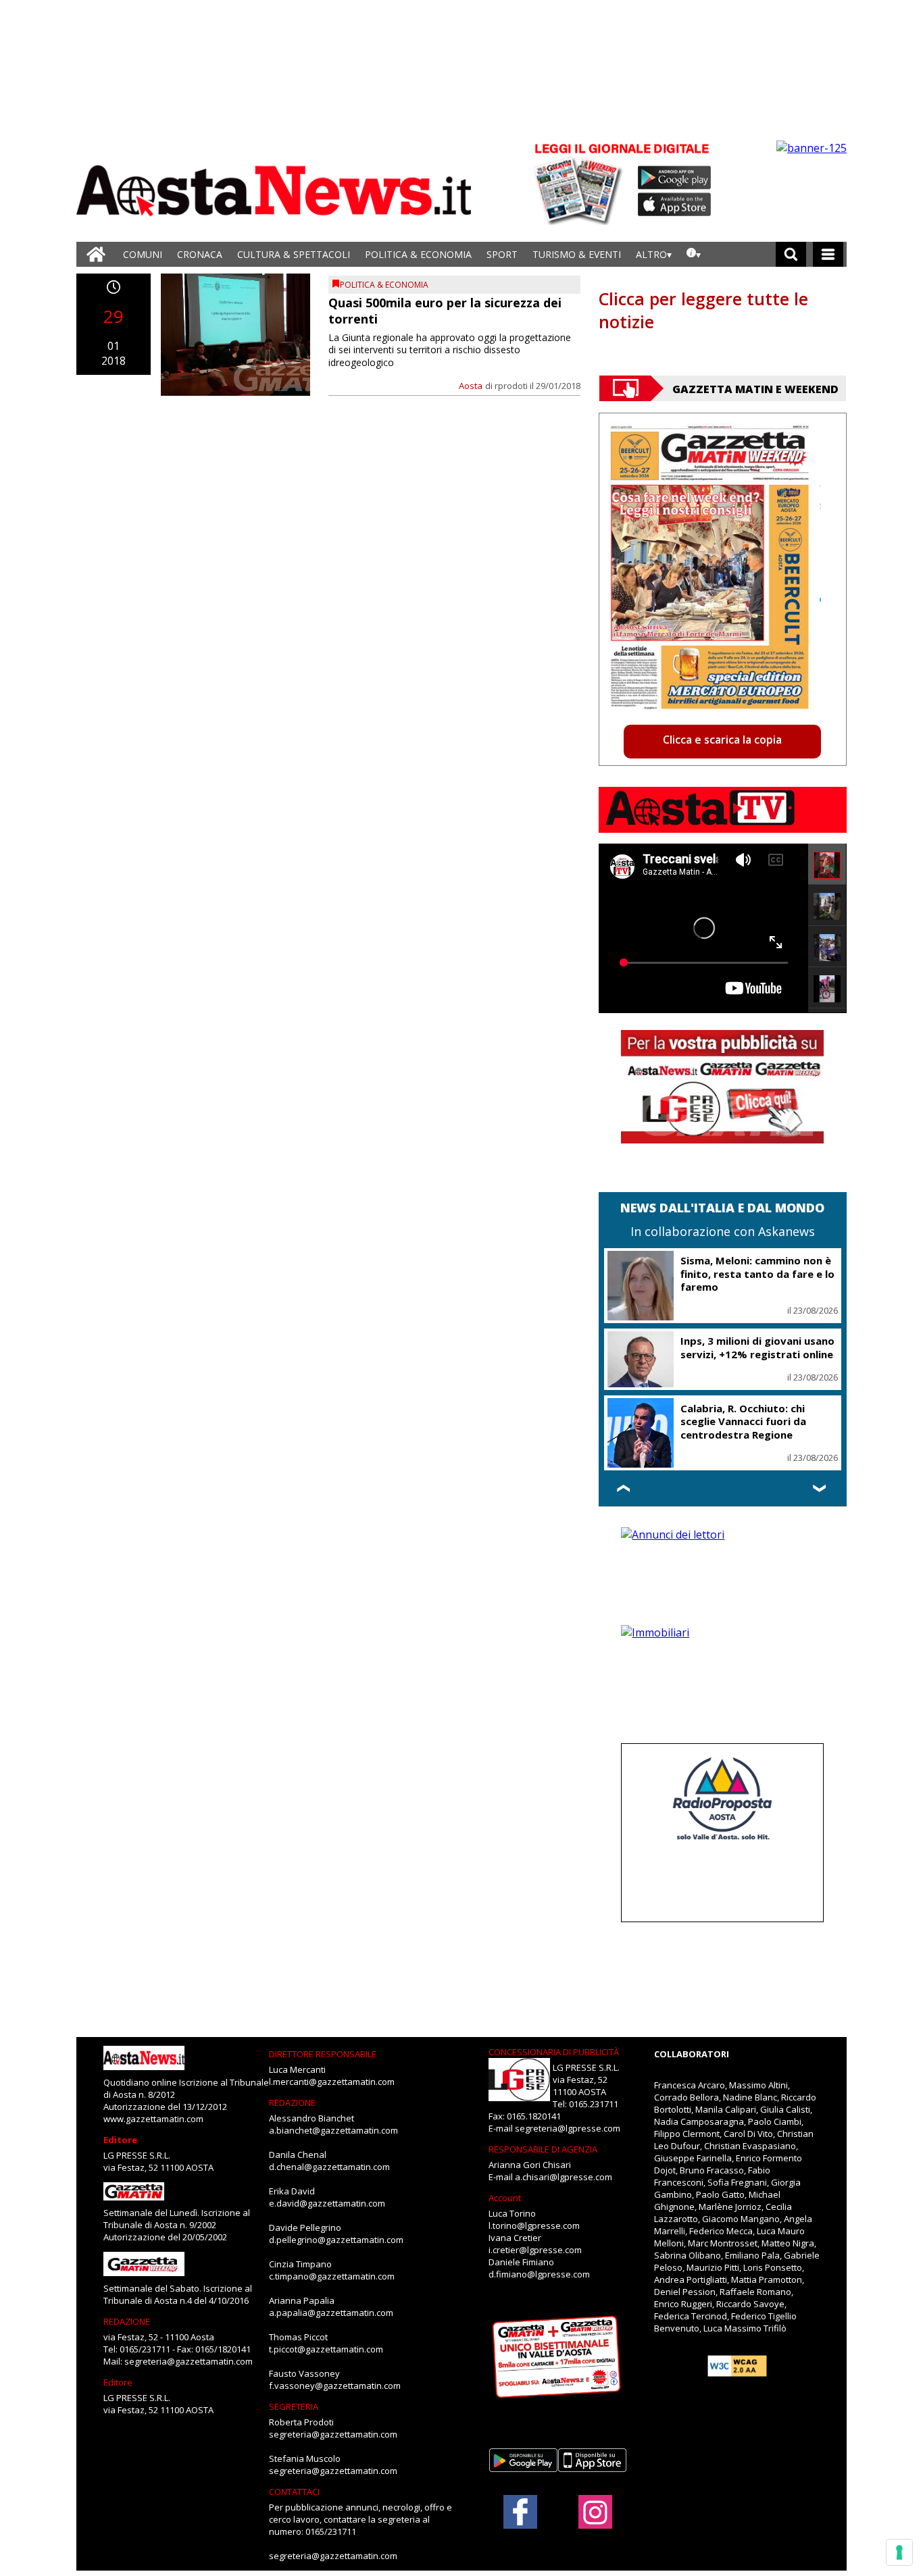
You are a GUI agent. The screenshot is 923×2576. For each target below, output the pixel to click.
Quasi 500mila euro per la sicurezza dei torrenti (445, 310)
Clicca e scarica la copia (722, 740)
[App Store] (675, 205)
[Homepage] (96, 254)
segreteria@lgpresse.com (568, 2128)
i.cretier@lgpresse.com (535, 2250)
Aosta (471, 386)
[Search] (791, 254)
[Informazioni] (694, 254)
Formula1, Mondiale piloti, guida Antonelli (713, 1335)
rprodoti (511, 386)
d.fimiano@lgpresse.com (539, 2274)
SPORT (502, 254)
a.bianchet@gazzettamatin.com (333, 2130)
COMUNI (143, 254)
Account (505, 2198)
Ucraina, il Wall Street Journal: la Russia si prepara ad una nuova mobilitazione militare (756, 1413)
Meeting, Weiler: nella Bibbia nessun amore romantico (752, 1267)
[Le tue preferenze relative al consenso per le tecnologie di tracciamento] (899, 2552)
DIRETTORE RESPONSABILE (323, 2054)
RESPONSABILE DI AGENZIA (543, 2149)
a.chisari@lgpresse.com (564, 2177)
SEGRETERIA (294, 2406)
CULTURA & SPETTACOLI (294, 254)
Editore (120, 2140)
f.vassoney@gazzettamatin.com (335, 2386)
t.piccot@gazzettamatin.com (326, 2349)
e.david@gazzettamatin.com (327, 2203)
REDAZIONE (127, 2321)
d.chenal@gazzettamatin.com (329, 2167)
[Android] (675, 178)
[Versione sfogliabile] (580, 183)
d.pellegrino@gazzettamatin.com (336, 2240)
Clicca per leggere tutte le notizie (703, 310)
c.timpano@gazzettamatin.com (332, 2276)
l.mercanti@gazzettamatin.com (332, 2082)
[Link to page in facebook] (520, 2512)
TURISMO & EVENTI (577, 254)
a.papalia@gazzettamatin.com (331, 2313)
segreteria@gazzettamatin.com (189, 2361)
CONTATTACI (294, 2492)
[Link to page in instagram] (595, 2522)
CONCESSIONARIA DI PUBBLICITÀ (554, 2052)
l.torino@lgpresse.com (534, 2225)
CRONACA (200, 254)
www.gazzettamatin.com (153, 2119)
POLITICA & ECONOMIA (418, 254)
